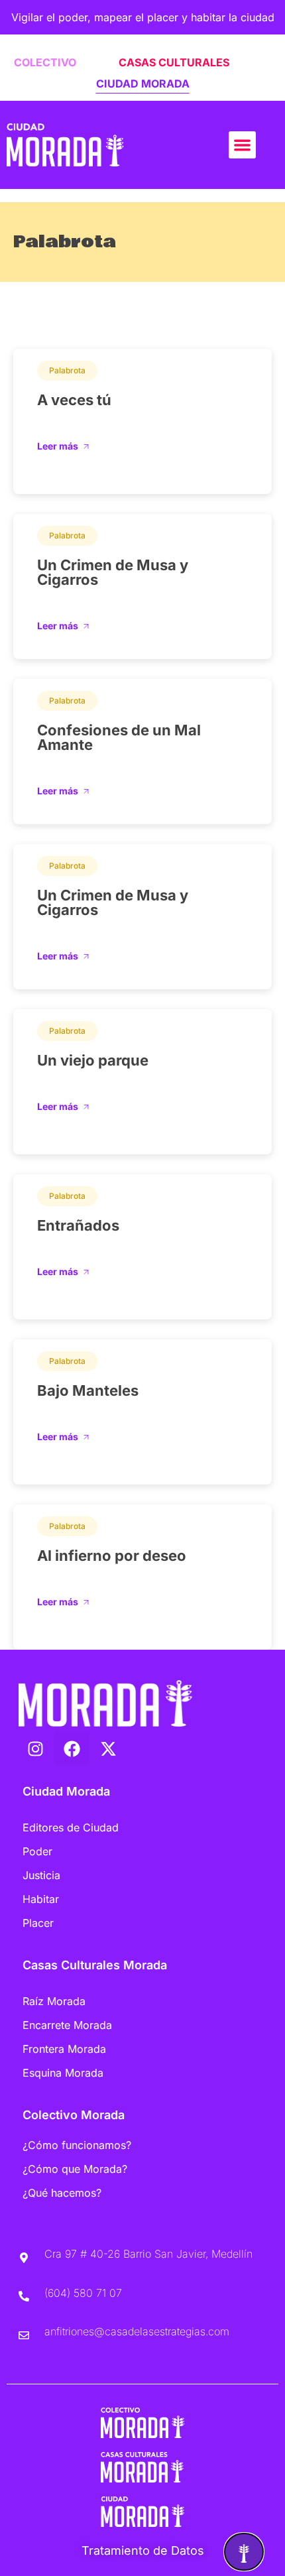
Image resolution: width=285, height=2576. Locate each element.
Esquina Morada (63, 2073)
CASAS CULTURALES (174, 62)
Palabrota (67, 370)
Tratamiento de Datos (143, 2550)
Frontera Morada (64, 2049)
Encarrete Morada (67, 2025)
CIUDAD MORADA (143, 84)
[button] (242, 145)
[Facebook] (72, 1748)
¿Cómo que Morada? (75, 2169)
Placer (38, 1923)
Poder (37, 1851)
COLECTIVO (45, 62)
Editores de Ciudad (71, 1827)
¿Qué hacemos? (62, 2193)
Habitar (41, 1899)
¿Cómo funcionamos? (77, 2145)
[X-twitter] (108, 1748)
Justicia (41, 1875)
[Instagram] (35, 1748)
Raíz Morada (54, 2001)
